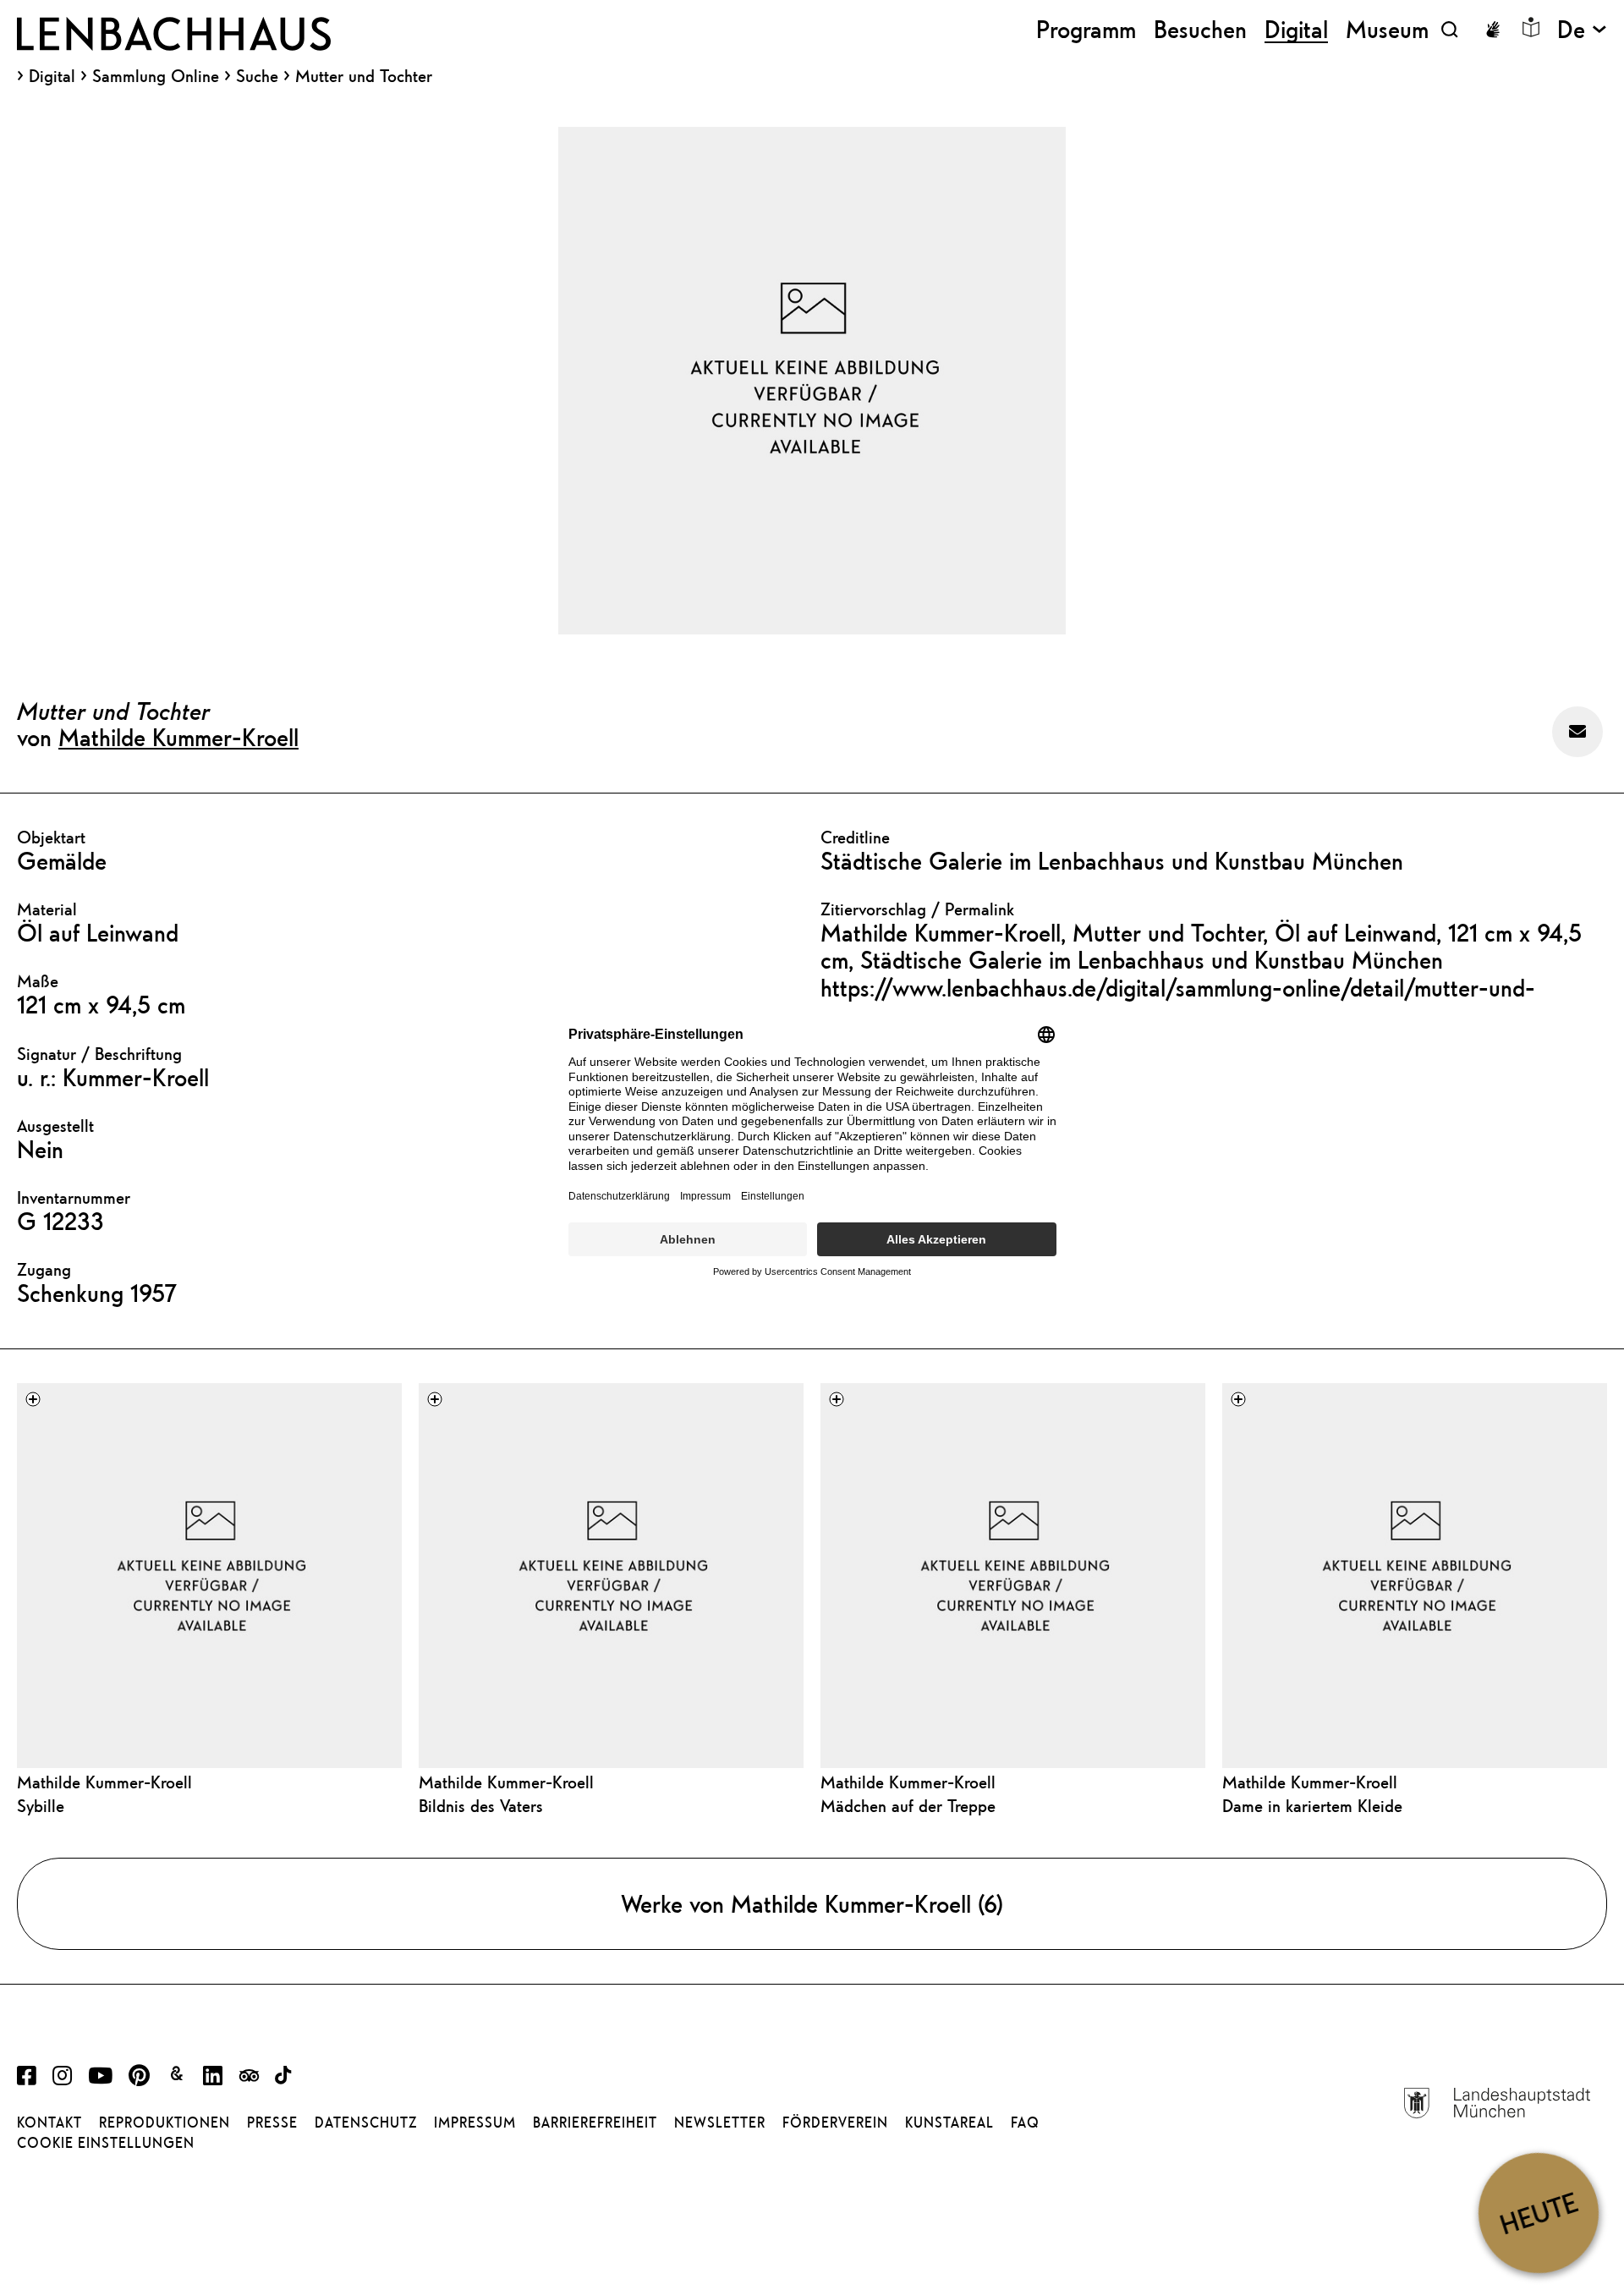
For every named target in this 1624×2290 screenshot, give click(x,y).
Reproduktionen (165, 2123)
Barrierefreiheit (595, 2123)
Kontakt (49, 2123)
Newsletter (720, 2123)
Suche (257, 76)
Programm (1086, 29)
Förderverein (835, 2123)
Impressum (475, 2123)
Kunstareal (949, 2123)
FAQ (1025, 2123)
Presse (272, 2123)
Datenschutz (366, 2123)
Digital (52, 76)
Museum (1387, 29)
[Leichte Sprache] (1531, 27)
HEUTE (1538, 2213)
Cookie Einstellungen (106, 2143)
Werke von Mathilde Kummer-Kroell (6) (812, 1903)
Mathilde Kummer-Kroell (178, 737)
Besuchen (1200, 29)
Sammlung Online (156, 76)
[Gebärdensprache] (1493, 30)
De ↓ (1582, 29)
